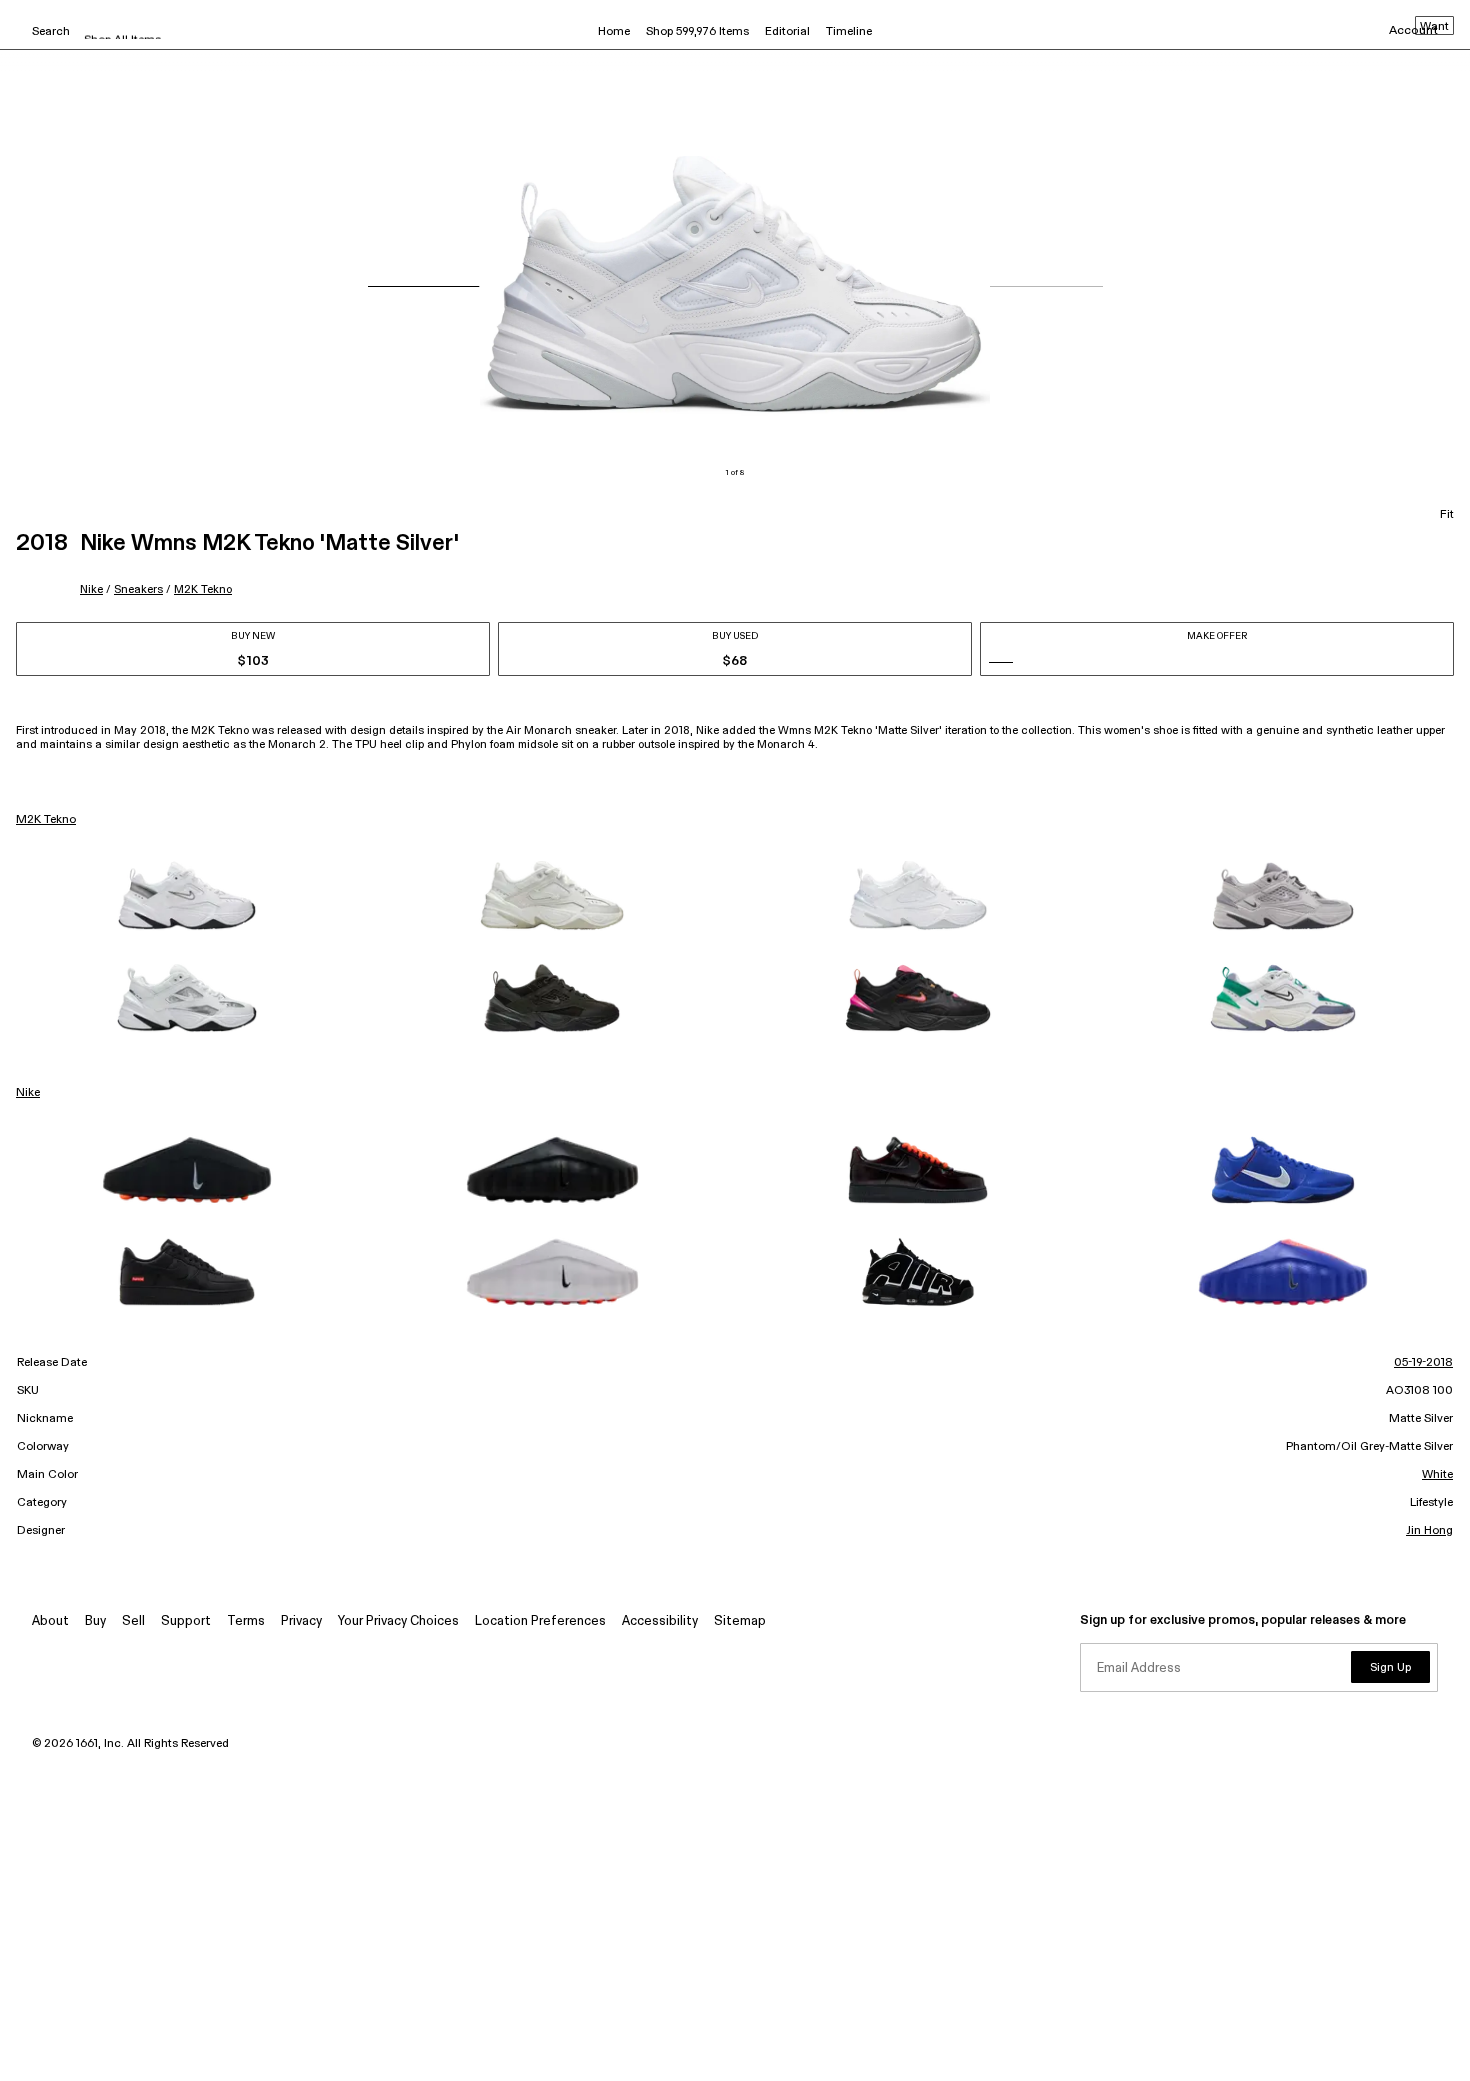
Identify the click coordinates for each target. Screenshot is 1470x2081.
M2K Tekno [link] (46, 820)
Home (614, 32)
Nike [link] (28, 1093)
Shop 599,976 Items (697, 32)
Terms (246, 1621)
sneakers (138, 589)
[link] (187, 896)
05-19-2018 (1423, 1363)
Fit (1447, 515)
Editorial (787, 32)
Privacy (301, 1621)
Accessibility (660, 1621)
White (1437, 1475)
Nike (91, 589)
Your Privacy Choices (398, 1621)
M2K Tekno (203, 589)
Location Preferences (540, 1621)
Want (1434, 27)
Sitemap (740, 1621)
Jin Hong (1429, 1531)
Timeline (849, 32)
